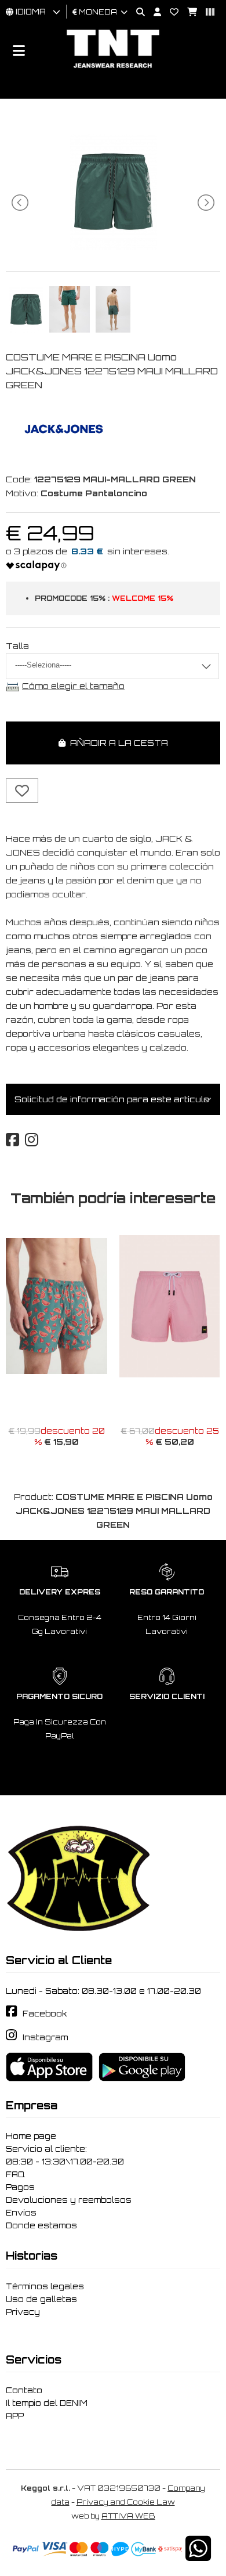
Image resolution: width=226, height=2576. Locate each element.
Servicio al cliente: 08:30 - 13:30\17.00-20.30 (65, 2155)
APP (15, 2416)
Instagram (45, 2037)
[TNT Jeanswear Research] (113, 68)
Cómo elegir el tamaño (73, 686)
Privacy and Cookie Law (126, 2502)
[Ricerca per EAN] (206, 12)
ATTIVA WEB (128, 2516)
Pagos (20, 2187)
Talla (17, 646)
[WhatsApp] (198, 2556)
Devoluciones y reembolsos (69, 2200)
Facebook (45, 2014)
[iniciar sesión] (153, 12)
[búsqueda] (136, 12)
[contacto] (170, 12)
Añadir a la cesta (117, 743)
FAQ (15, 2174)
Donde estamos (41, 2225)
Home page (31, 2136)
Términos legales (45, 2286)
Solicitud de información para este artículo (112, 1099)
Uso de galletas (41, 2299)
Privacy (23, 2312)
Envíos (21, 2213)
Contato (24, 2390)
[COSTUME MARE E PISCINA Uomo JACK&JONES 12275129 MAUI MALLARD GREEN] (113, 246)
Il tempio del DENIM (47, 2403)
